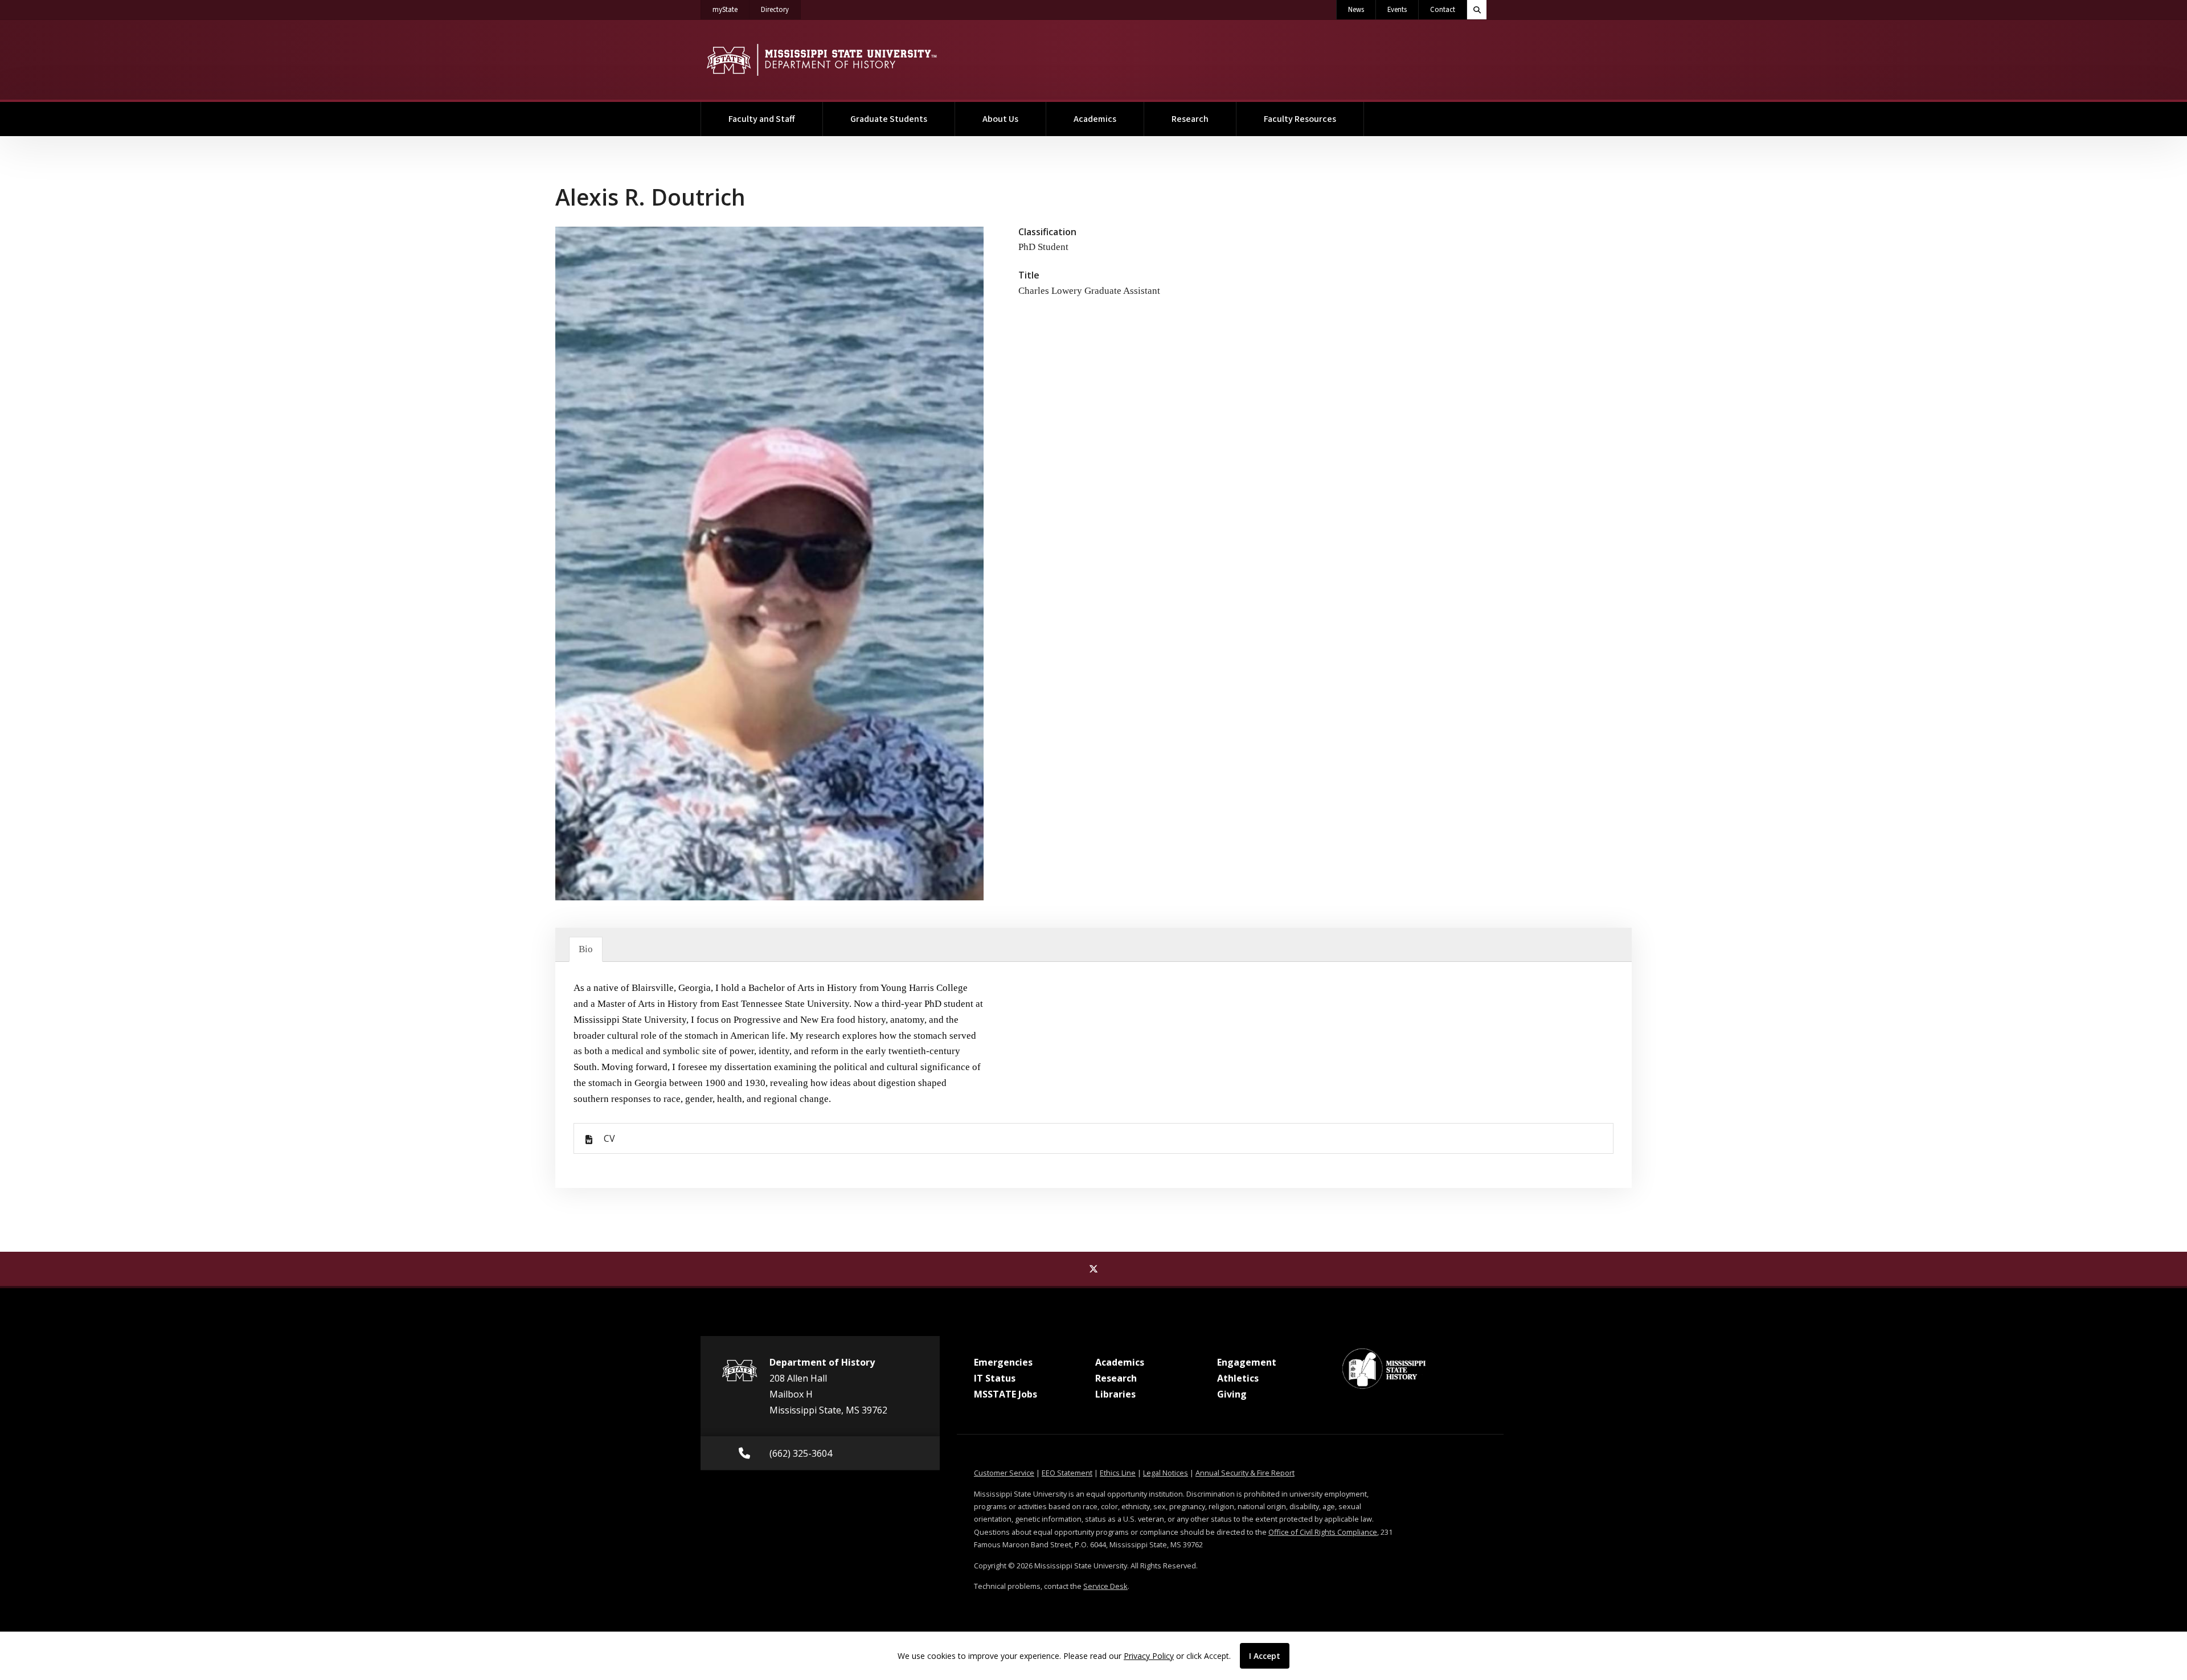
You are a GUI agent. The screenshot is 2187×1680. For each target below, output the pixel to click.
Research (1190, 119)
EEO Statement (1067, 1473)
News (1356, 10)
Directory (781, 9)
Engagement (1247, 1362)
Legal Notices (1166, 1473)
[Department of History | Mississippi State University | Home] (822, 60)
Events (1397, 10)
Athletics (1238, 1378)
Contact (1443, 10)
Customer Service (1004, 1473)
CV (609, 1138)
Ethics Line (1118, 1473)
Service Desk (1105, 1586)
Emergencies (1003, 1362)
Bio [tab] (586, 949)
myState (731, 9)
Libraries (1115, 1394)
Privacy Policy (1149, 1656)
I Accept (1265, 1656)
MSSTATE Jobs (1006, 1394)
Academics (1095, 119)
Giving (1232, 1394)
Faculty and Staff (762, 119)
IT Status (995, 1378)
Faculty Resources (1300, 119)
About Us (1000, 119)
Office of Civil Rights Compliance (1323, 1532)
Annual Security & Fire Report (1245, 1473)
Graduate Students (889, 119)
